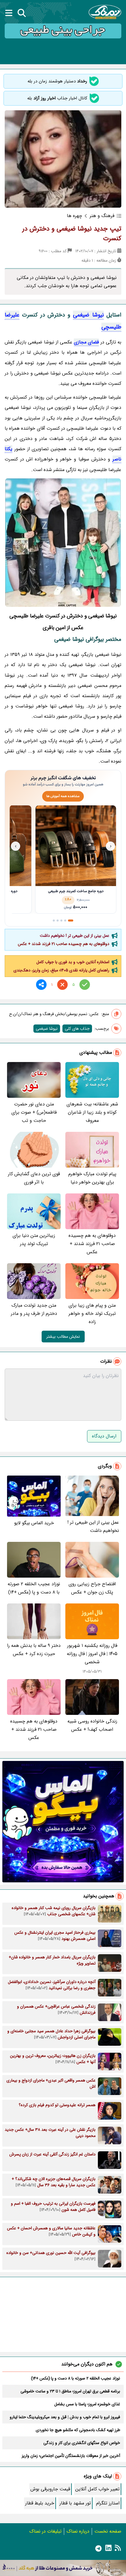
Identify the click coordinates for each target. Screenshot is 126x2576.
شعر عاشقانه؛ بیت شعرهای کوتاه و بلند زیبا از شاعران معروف (92, 1112)
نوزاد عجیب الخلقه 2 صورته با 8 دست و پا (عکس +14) (34, 1588)
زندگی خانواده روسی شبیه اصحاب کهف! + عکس (92, 1725)
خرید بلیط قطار (40, 2503)
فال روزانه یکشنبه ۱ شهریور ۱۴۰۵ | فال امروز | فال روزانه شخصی (92, 1654)
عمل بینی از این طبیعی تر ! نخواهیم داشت (75, 936)
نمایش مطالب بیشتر (63, 1337)
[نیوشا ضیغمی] (63, 543)
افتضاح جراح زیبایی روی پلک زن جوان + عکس (92, 1588)
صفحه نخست (108, 2531)
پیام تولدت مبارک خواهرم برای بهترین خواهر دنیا (92, 1178)
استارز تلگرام (108, 2503)
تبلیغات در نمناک (45, 2531)
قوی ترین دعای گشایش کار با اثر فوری (34, 1178)
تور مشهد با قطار (75, 2503)
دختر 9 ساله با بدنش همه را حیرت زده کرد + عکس (34, 1650)
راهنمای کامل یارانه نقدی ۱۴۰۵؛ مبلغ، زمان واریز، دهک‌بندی (61, 970)
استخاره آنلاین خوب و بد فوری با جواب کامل (73, 962)
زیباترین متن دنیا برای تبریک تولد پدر (34, 1240)
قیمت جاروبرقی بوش (50, 2489)
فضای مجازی (86, 342)
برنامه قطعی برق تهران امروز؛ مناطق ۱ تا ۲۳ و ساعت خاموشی (70, 2391)
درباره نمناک (78, 2531)
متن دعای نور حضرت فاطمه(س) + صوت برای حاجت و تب (34, 1112)
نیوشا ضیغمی (88, 315)
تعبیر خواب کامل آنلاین (97, 2489)
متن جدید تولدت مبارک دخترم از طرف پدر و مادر (34, 1309)
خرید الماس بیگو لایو (34, 1523)
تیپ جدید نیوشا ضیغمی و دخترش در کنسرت (72, 234)
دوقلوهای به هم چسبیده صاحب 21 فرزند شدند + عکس (64, 944)
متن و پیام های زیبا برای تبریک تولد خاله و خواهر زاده (92, 1314)
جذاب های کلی (77, 1029)
